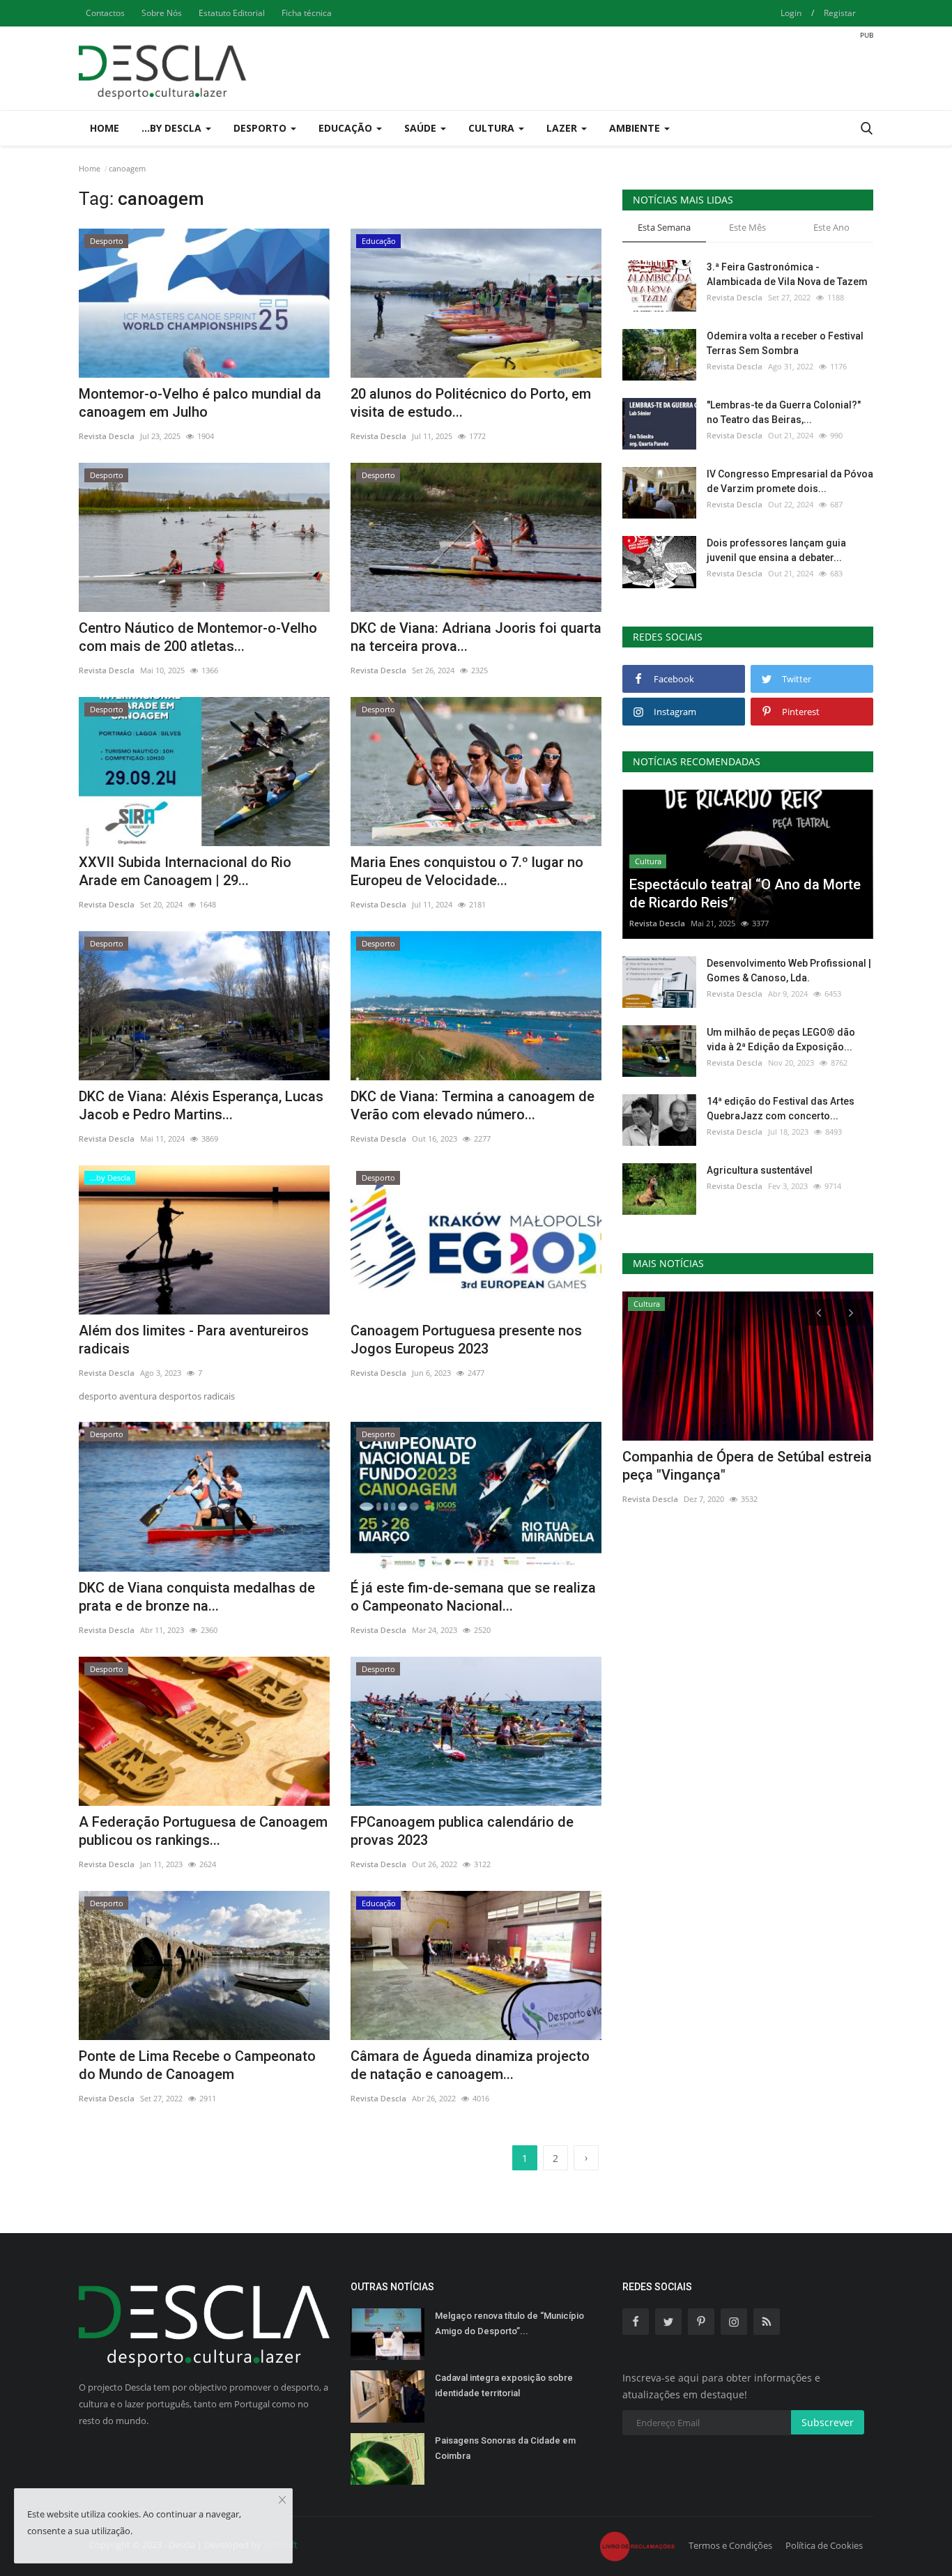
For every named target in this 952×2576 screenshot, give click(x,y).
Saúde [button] (422, 128)
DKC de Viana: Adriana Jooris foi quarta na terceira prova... (476, 637)
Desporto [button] (261, 128)
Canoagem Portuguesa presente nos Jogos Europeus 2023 (466, 1340)
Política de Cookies (824, 2545)
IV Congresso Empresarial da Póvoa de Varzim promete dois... (790, 481)
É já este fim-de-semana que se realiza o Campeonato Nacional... (473, 1597)
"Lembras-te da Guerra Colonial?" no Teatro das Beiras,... (784, 412)
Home (105, 128)
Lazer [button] (563, 128)
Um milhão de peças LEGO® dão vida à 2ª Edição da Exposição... (781, 1040)
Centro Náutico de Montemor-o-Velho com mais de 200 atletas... (198, 637)
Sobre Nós (162, 13)
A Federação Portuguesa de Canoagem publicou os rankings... (203, 1831)
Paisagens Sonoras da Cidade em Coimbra (505, 2448)
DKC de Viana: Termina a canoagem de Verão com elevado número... (473, 1105)
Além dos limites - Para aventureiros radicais (194, 1340)
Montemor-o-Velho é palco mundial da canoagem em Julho (200, 403)
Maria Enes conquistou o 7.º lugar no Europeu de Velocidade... (467, 871)
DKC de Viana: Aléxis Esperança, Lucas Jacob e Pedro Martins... (201, 1105)
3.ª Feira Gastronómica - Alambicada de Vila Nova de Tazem (787, 274)
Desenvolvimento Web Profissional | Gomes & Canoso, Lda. (789, 971)
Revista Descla (107, 436)
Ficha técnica (307, 13)
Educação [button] (347, 128)
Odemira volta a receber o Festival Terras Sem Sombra (785, 343)
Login (791, 13)
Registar (840, 13)
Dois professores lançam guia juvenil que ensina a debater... (776, 550)
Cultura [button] (493, 128)
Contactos (105, 13)
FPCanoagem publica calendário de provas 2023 (462, 1831)
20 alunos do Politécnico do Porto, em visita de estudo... (471, 403)
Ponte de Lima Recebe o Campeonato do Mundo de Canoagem (197, 2065)
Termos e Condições (730, 2545)
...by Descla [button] (173, 128)
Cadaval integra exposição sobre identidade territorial (504, 2385)
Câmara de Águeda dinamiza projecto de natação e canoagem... (470, 2065)
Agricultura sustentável (760, 1170)
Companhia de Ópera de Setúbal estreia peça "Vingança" (747, 1466)
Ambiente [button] (636, 128)
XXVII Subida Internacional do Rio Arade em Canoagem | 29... (185, 871)
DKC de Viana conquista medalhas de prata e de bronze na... (197, 1597)
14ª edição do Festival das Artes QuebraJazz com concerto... (781, 1109)
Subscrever (828, 2422)
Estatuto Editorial (232, 13)
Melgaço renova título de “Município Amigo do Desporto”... (509, 2323)
